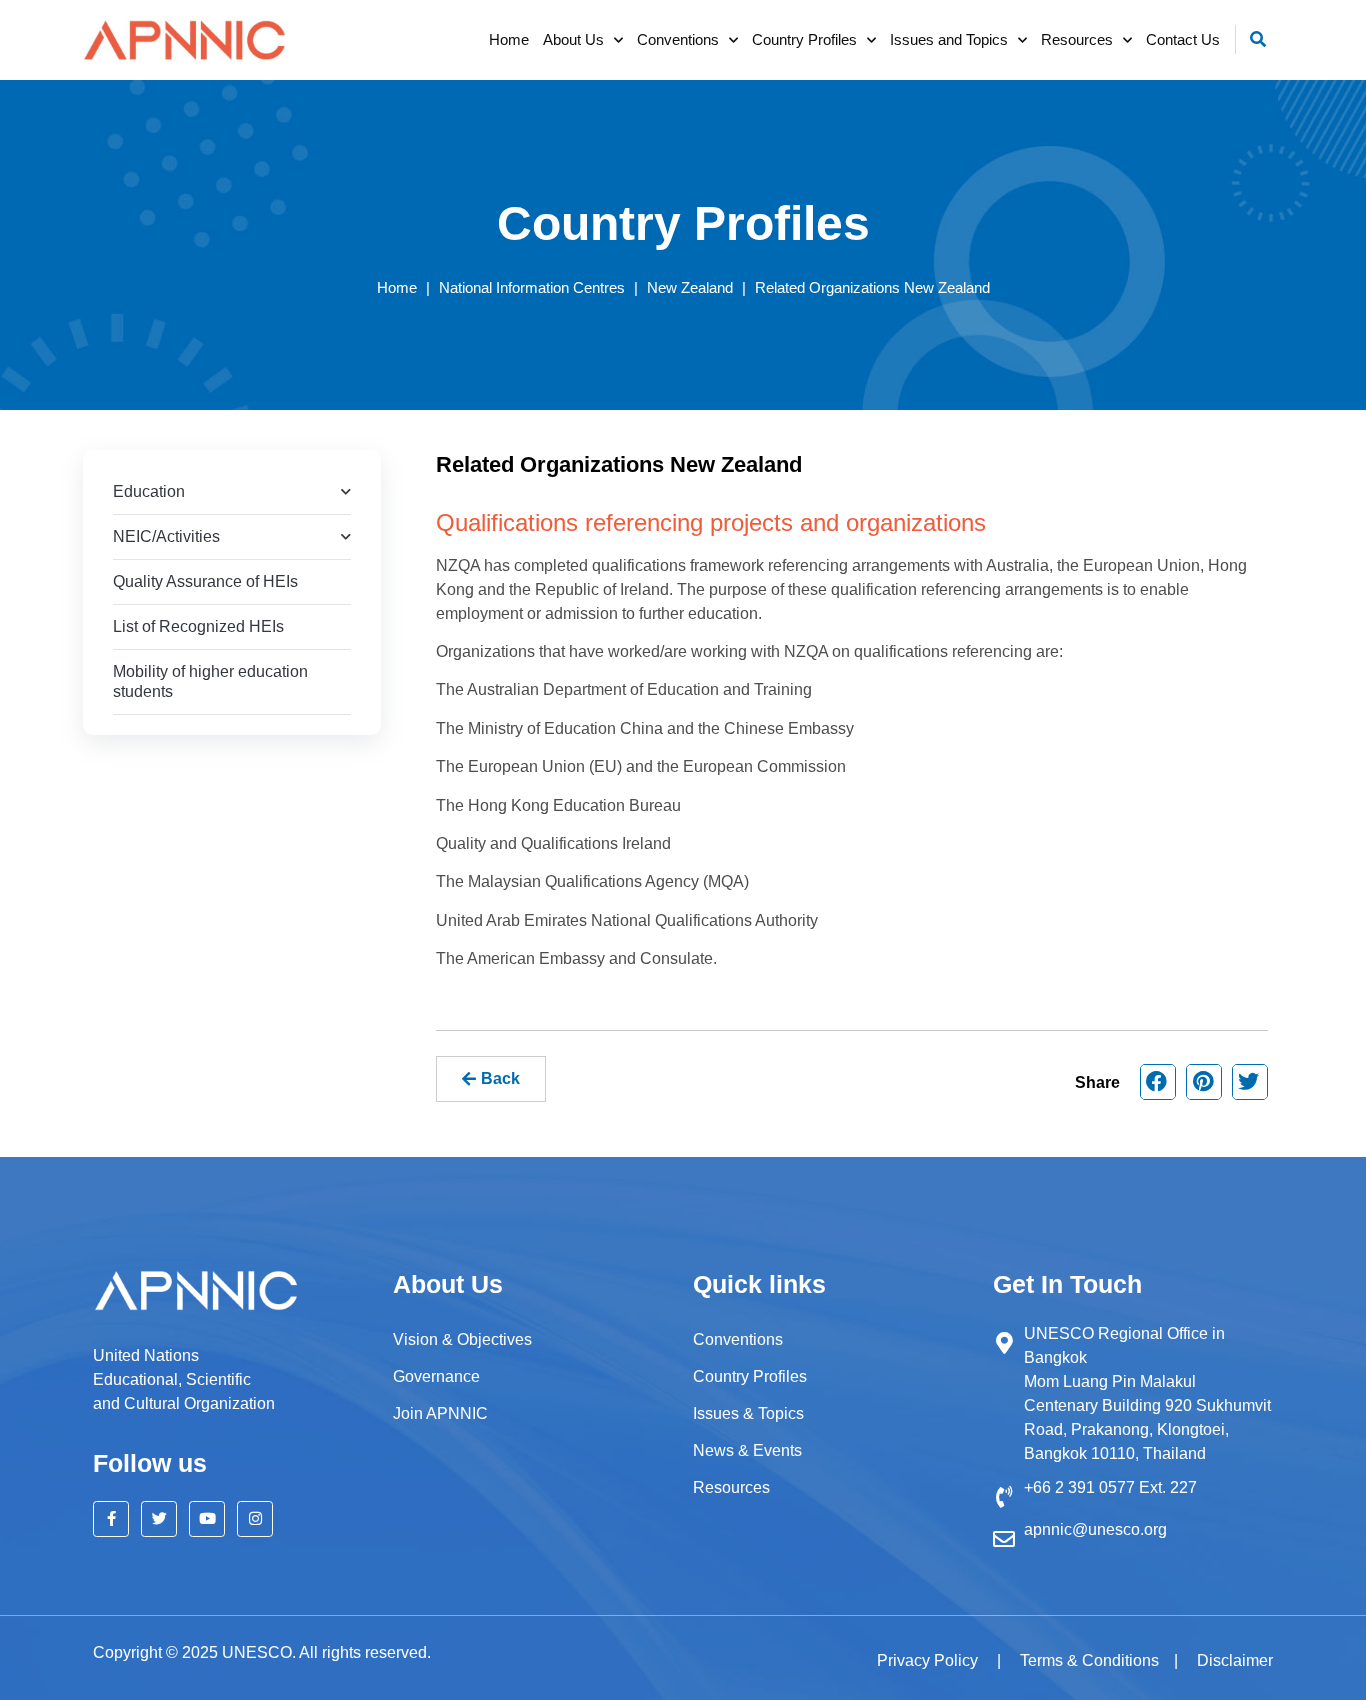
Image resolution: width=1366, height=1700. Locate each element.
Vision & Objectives (462, 1339)
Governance (436, 1376)
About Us (573, 39)
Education (149, 491)
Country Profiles (804, 39)
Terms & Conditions (1089, 1660)
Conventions (678, 39)
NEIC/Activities (166, 536)
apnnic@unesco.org (1095, 1529)
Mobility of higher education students (210, 681)
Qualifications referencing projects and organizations (711, 522)
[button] (1258, 39)
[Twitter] (159, 1519)
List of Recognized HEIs (198, 626)
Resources (1077, 39)
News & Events (747, 1450)
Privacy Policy (929, 1660)
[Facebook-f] (111, 1519)
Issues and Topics (949, 39)
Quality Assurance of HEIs (205, 581)
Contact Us (1183, 39)
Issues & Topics (748, 1413)
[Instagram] (255, 1519)
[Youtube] (207, 1519)
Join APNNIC (440, 1413)
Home (509, 39)
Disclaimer (1235, 1660)
